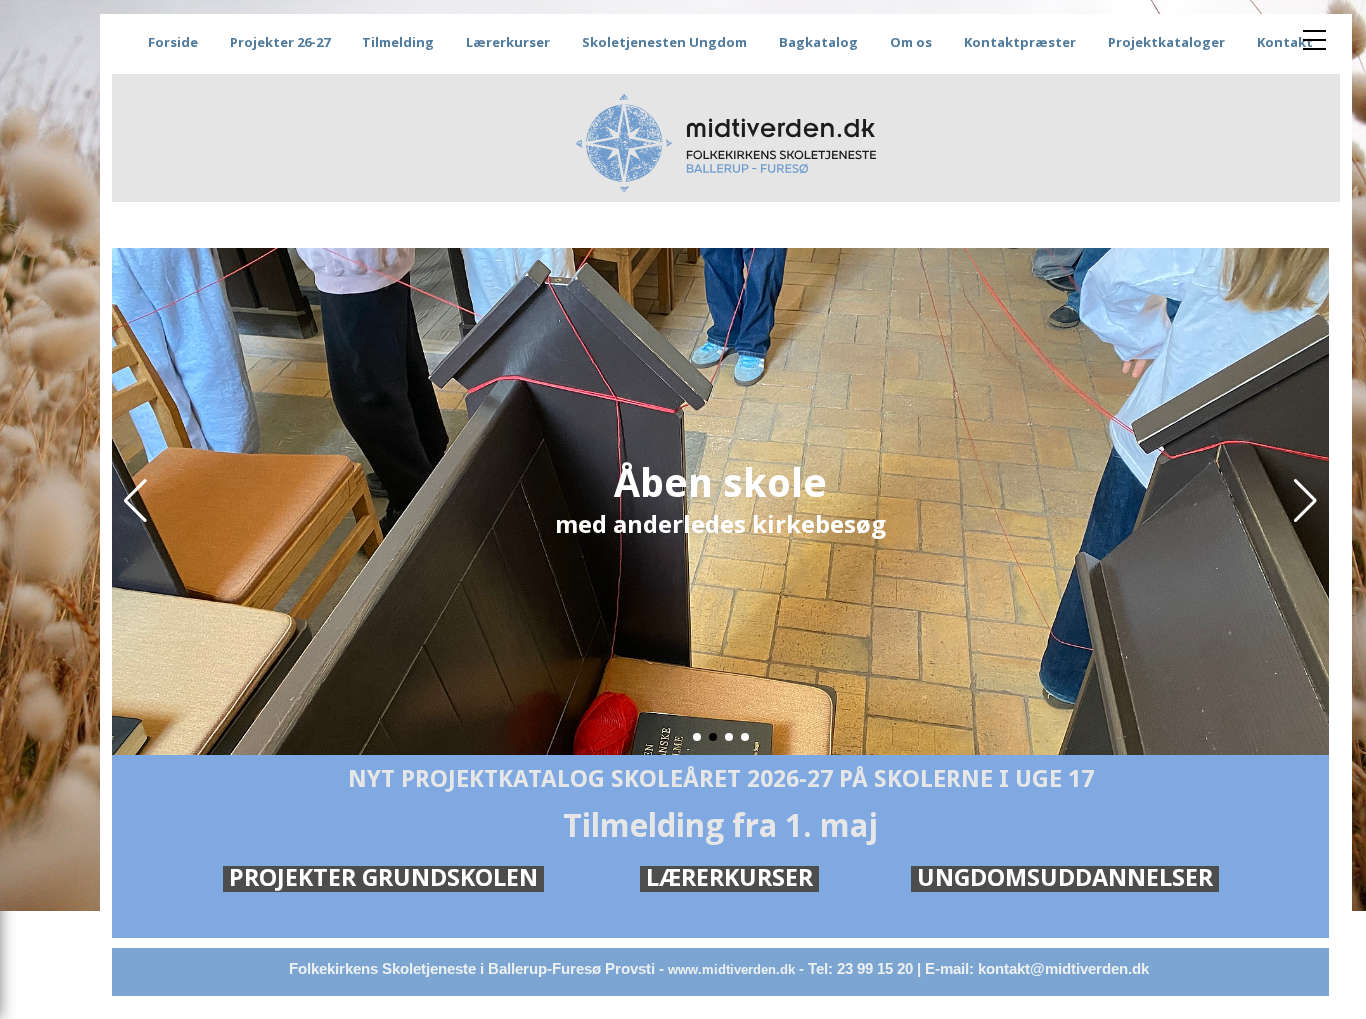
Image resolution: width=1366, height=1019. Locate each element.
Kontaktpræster (1020, 42)
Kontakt (1285, 42)
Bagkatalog (818, 42)
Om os (911, 42)
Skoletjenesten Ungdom (664, 42)
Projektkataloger (1166, 42)
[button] (135, 501)
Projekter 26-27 (280, 42)
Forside (173, 42)
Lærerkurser (508, 42)
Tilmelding (398, 42)
